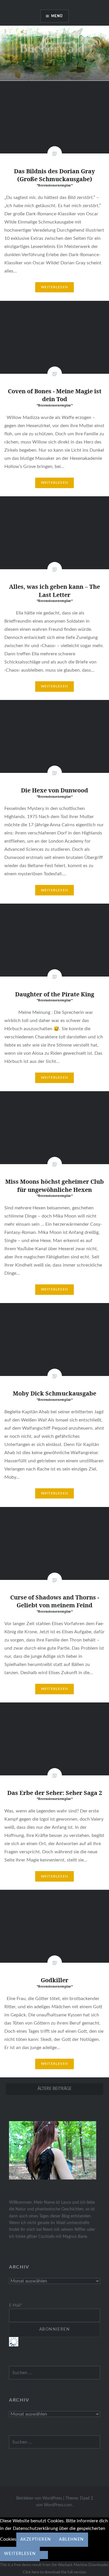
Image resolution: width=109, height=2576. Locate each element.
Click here (31, 2572)
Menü (57, 16)
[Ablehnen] (44, 2555)
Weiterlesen (54, 287)
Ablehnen (71, 2540)
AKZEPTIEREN (36, 2540)
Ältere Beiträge (54, 2089)
